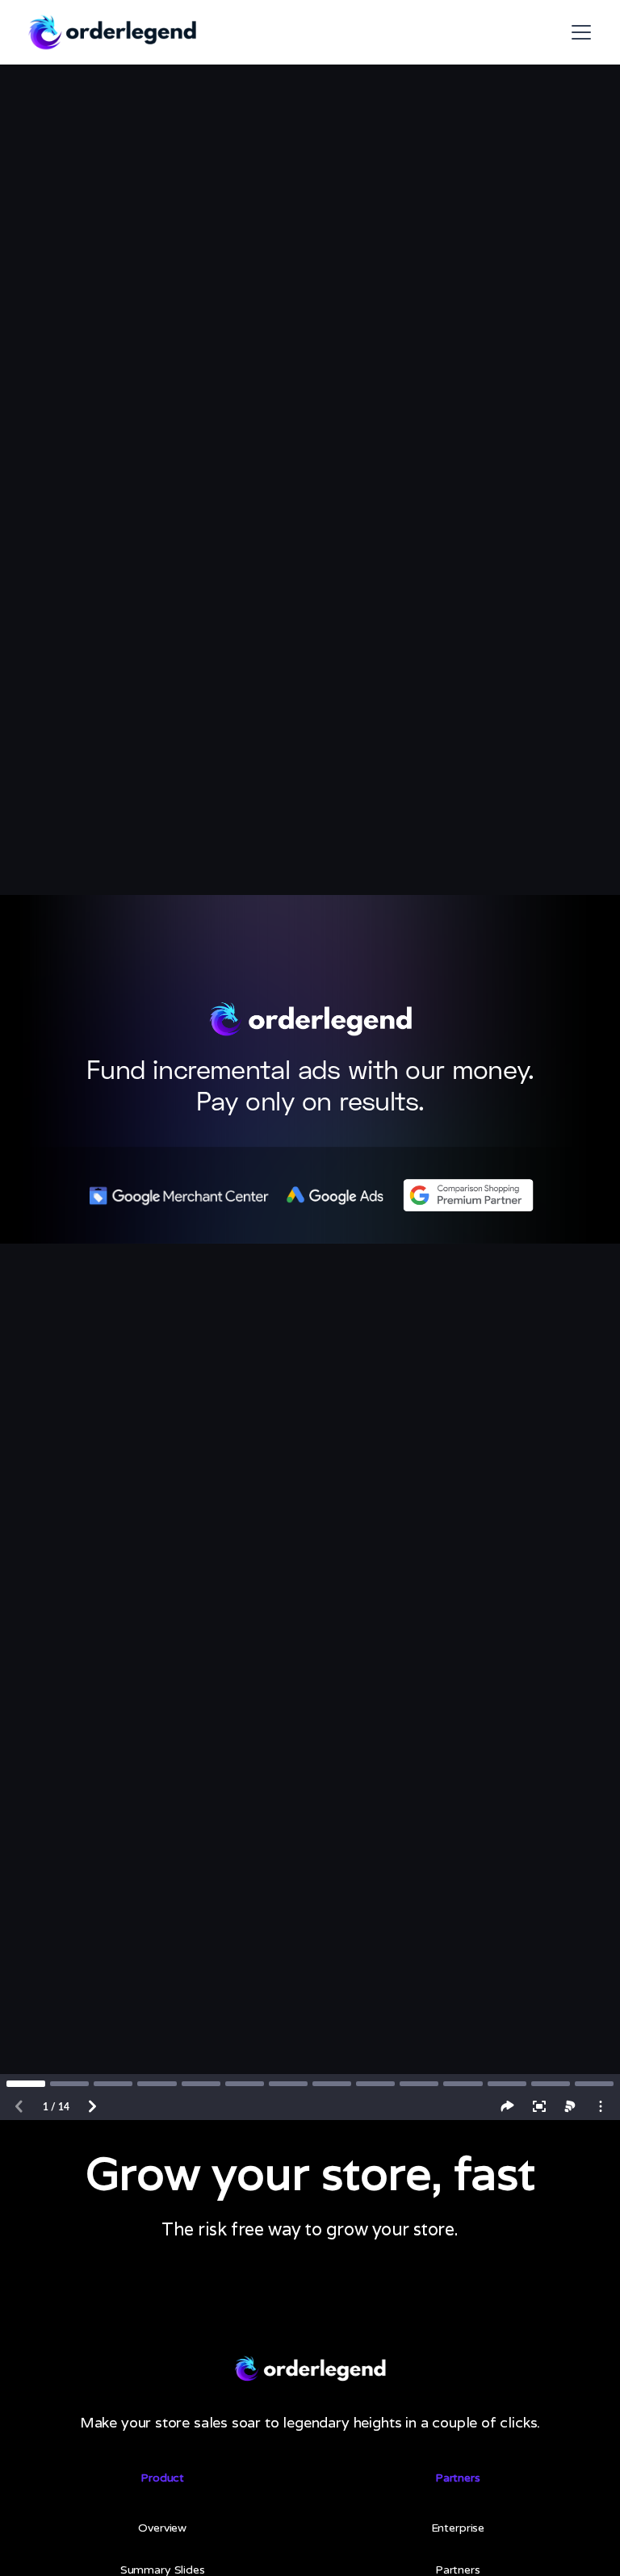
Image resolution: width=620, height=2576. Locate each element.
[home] (112, 32)
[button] (578, 32)
